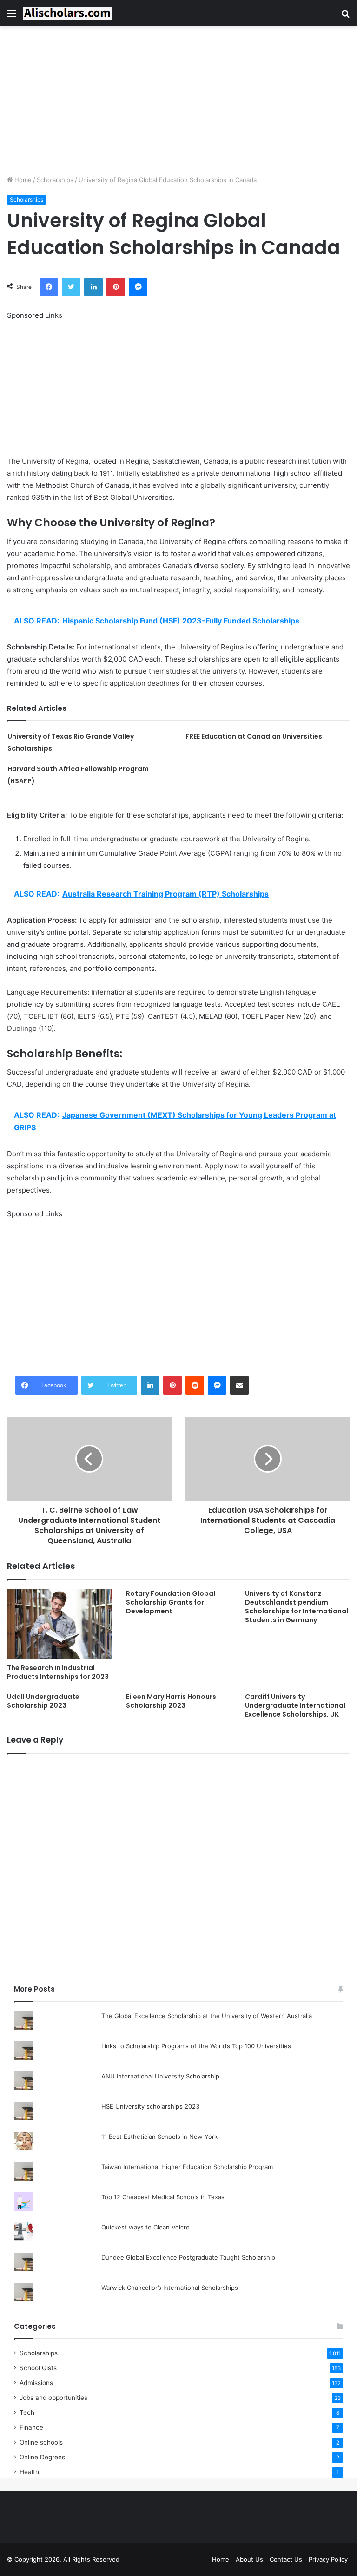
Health (29, 2472)
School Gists (38, 2368)
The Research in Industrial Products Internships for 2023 (58, 1672)
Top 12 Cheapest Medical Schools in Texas (163, 2197)
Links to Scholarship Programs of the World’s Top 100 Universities (196, 2046)
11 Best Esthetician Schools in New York (159, 2137)
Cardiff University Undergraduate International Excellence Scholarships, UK (295, 1705)
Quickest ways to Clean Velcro (145, 2227)
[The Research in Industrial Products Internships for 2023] (59, 1624)
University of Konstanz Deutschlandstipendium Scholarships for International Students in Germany (297, 1607)
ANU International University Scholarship (160, 2076)
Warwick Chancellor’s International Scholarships (170, 2288)
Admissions (36, 2383)
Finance (31, 2427)
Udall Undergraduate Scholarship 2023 (43, 1701)
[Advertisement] (178, 101)
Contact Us (286, 2559)
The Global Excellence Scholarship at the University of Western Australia (207, 2016)
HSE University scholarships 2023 (150, 2106)
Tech (27, 2412)
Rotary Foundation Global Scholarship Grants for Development (171, 1602)
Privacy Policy (328, 2559)
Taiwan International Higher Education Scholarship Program (187, 2167)
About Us (249, 2559)
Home (22, 180)
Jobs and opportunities (53, 2398)
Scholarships (55, 180)
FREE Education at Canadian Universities (254, 736)
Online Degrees (42, 2457)
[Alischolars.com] (67, 13)
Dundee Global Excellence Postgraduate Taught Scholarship (188, 2257)
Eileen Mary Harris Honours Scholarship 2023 (171, 1701)
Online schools (41, 2442)
